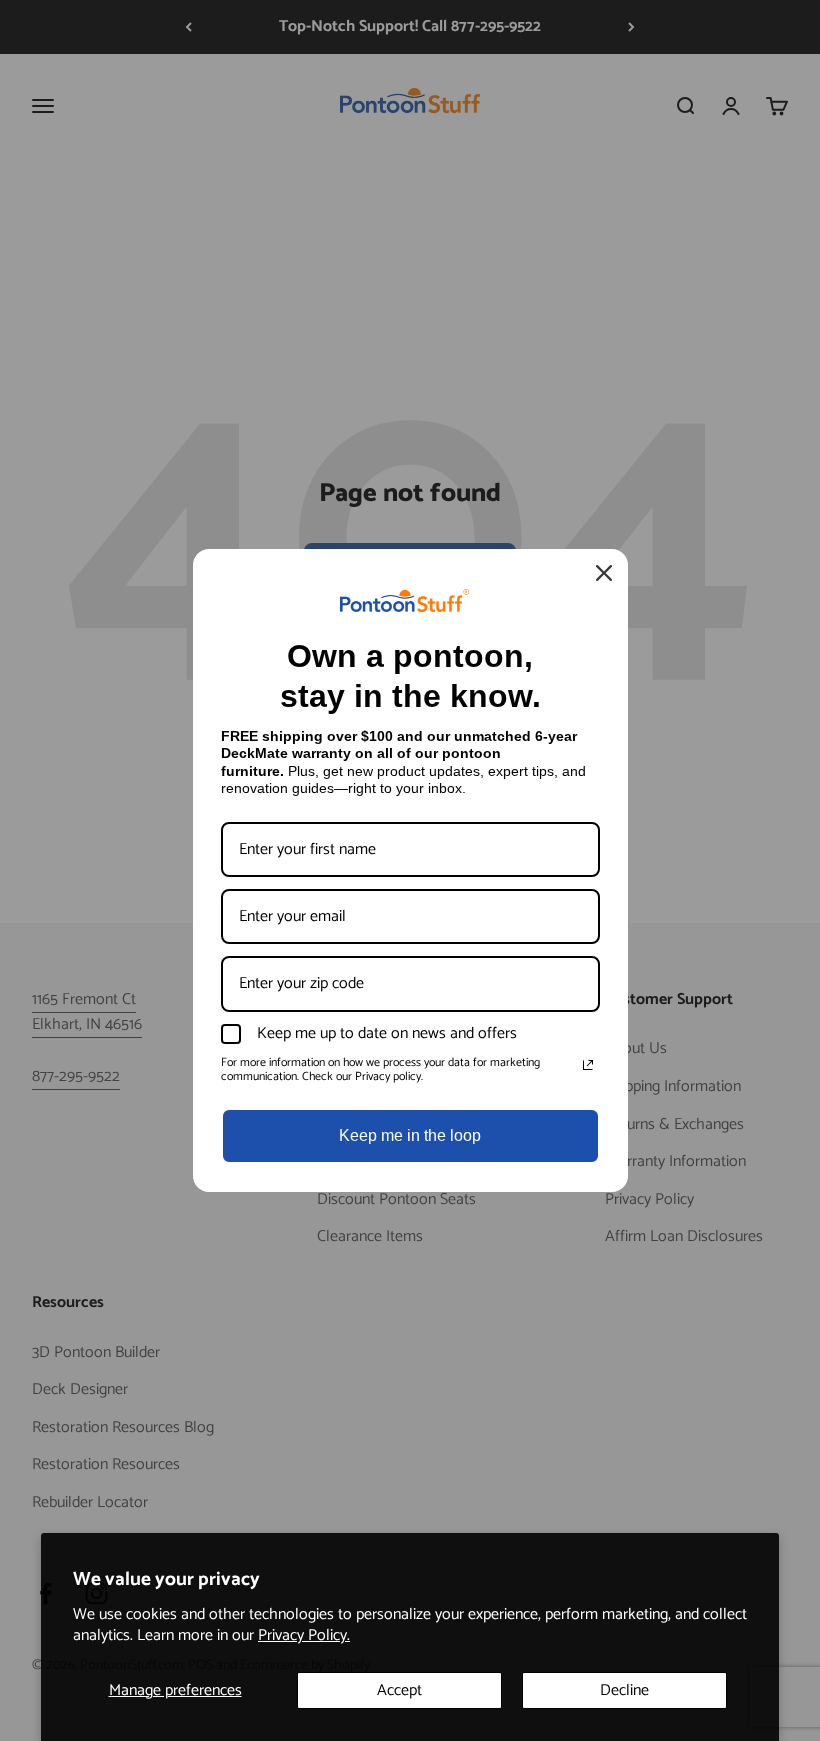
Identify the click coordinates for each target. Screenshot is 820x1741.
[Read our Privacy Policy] (588, 1065)
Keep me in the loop (410, 1135)
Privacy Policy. (304, 1635)
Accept (399, 1690)
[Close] (604, 573)
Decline (624, 1690)
